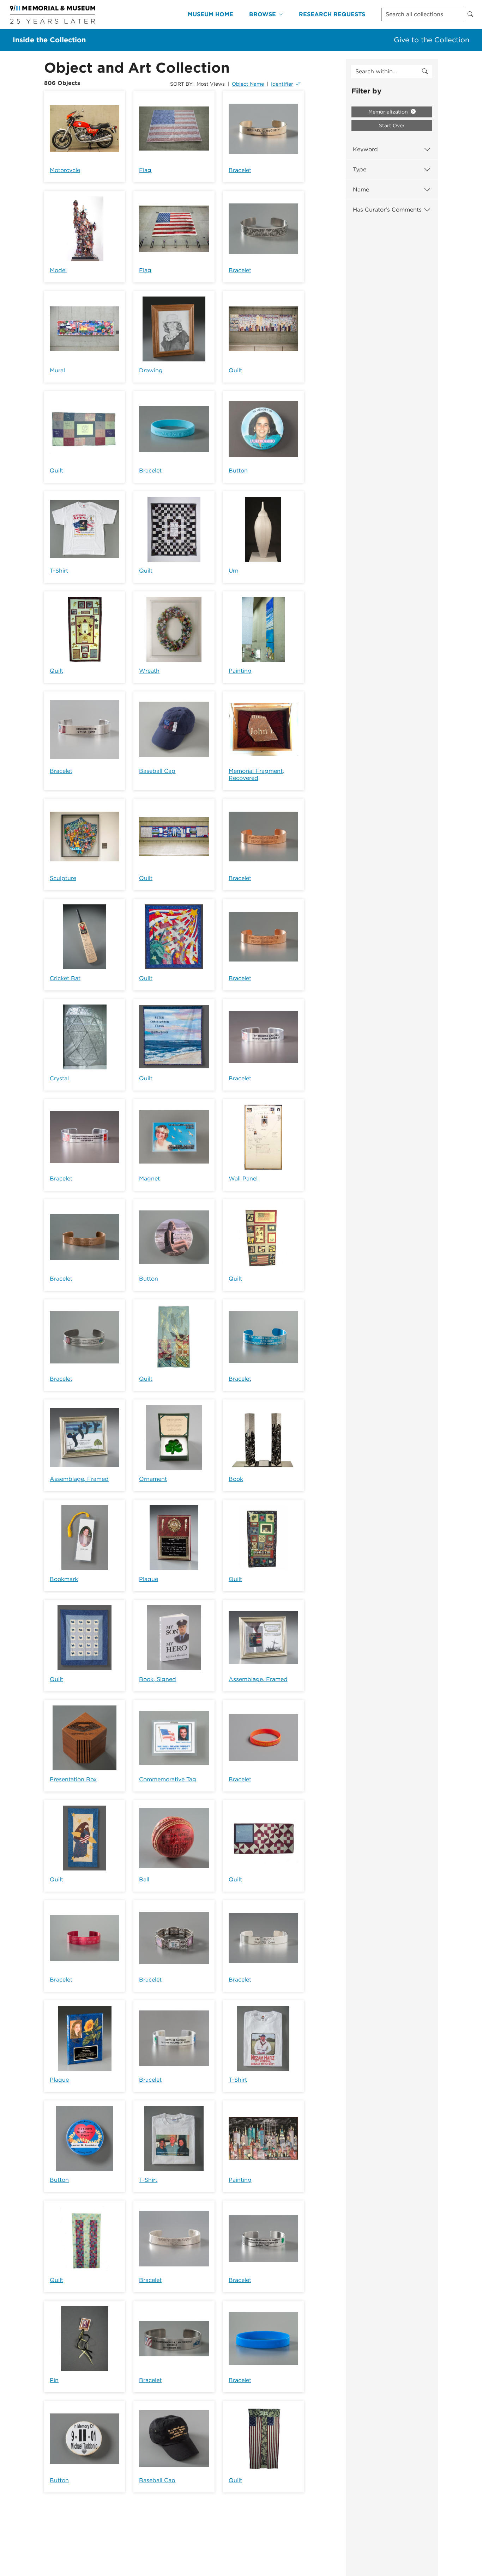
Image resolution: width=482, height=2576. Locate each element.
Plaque (149, 1579)
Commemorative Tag (168, 1779)
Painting (240, 671)
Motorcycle (65, 170)
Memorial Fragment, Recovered (256, 774)
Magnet (149, 1179)
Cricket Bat (65, 978)
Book (236, 1479)
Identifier (282, 84)
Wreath (149, 671)
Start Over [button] (392, 126)
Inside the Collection (49, 40)
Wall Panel (243, 1179)
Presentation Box (73, 1779)
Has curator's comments (387, 210)
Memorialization (389, 112)
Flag (145, 170)
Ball (144, 1879)
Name (361, 190)
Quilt (235, 370)
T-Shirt (59, 571)
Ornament (153, 1479)
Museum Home (210, 14)
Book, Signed (158, 1679)
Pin (54, 2380)
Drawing (151, 370)
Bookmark (64, 1579)
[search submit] (425, 72)
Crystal (59, 1078)
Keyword (365, 149)
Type (360, 169)
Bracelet (240, 170)
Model (58, 270)
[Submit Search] (470, 14)
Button (238, 471)
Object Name (248, 84)
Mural (57, 370)
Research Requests (332, 14)
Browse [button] (263, 14)
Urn (234, 571)
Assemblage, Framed (79, 1479)
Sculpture (63, 878)
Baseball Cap (157, 771)
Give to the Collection (432, 40)
